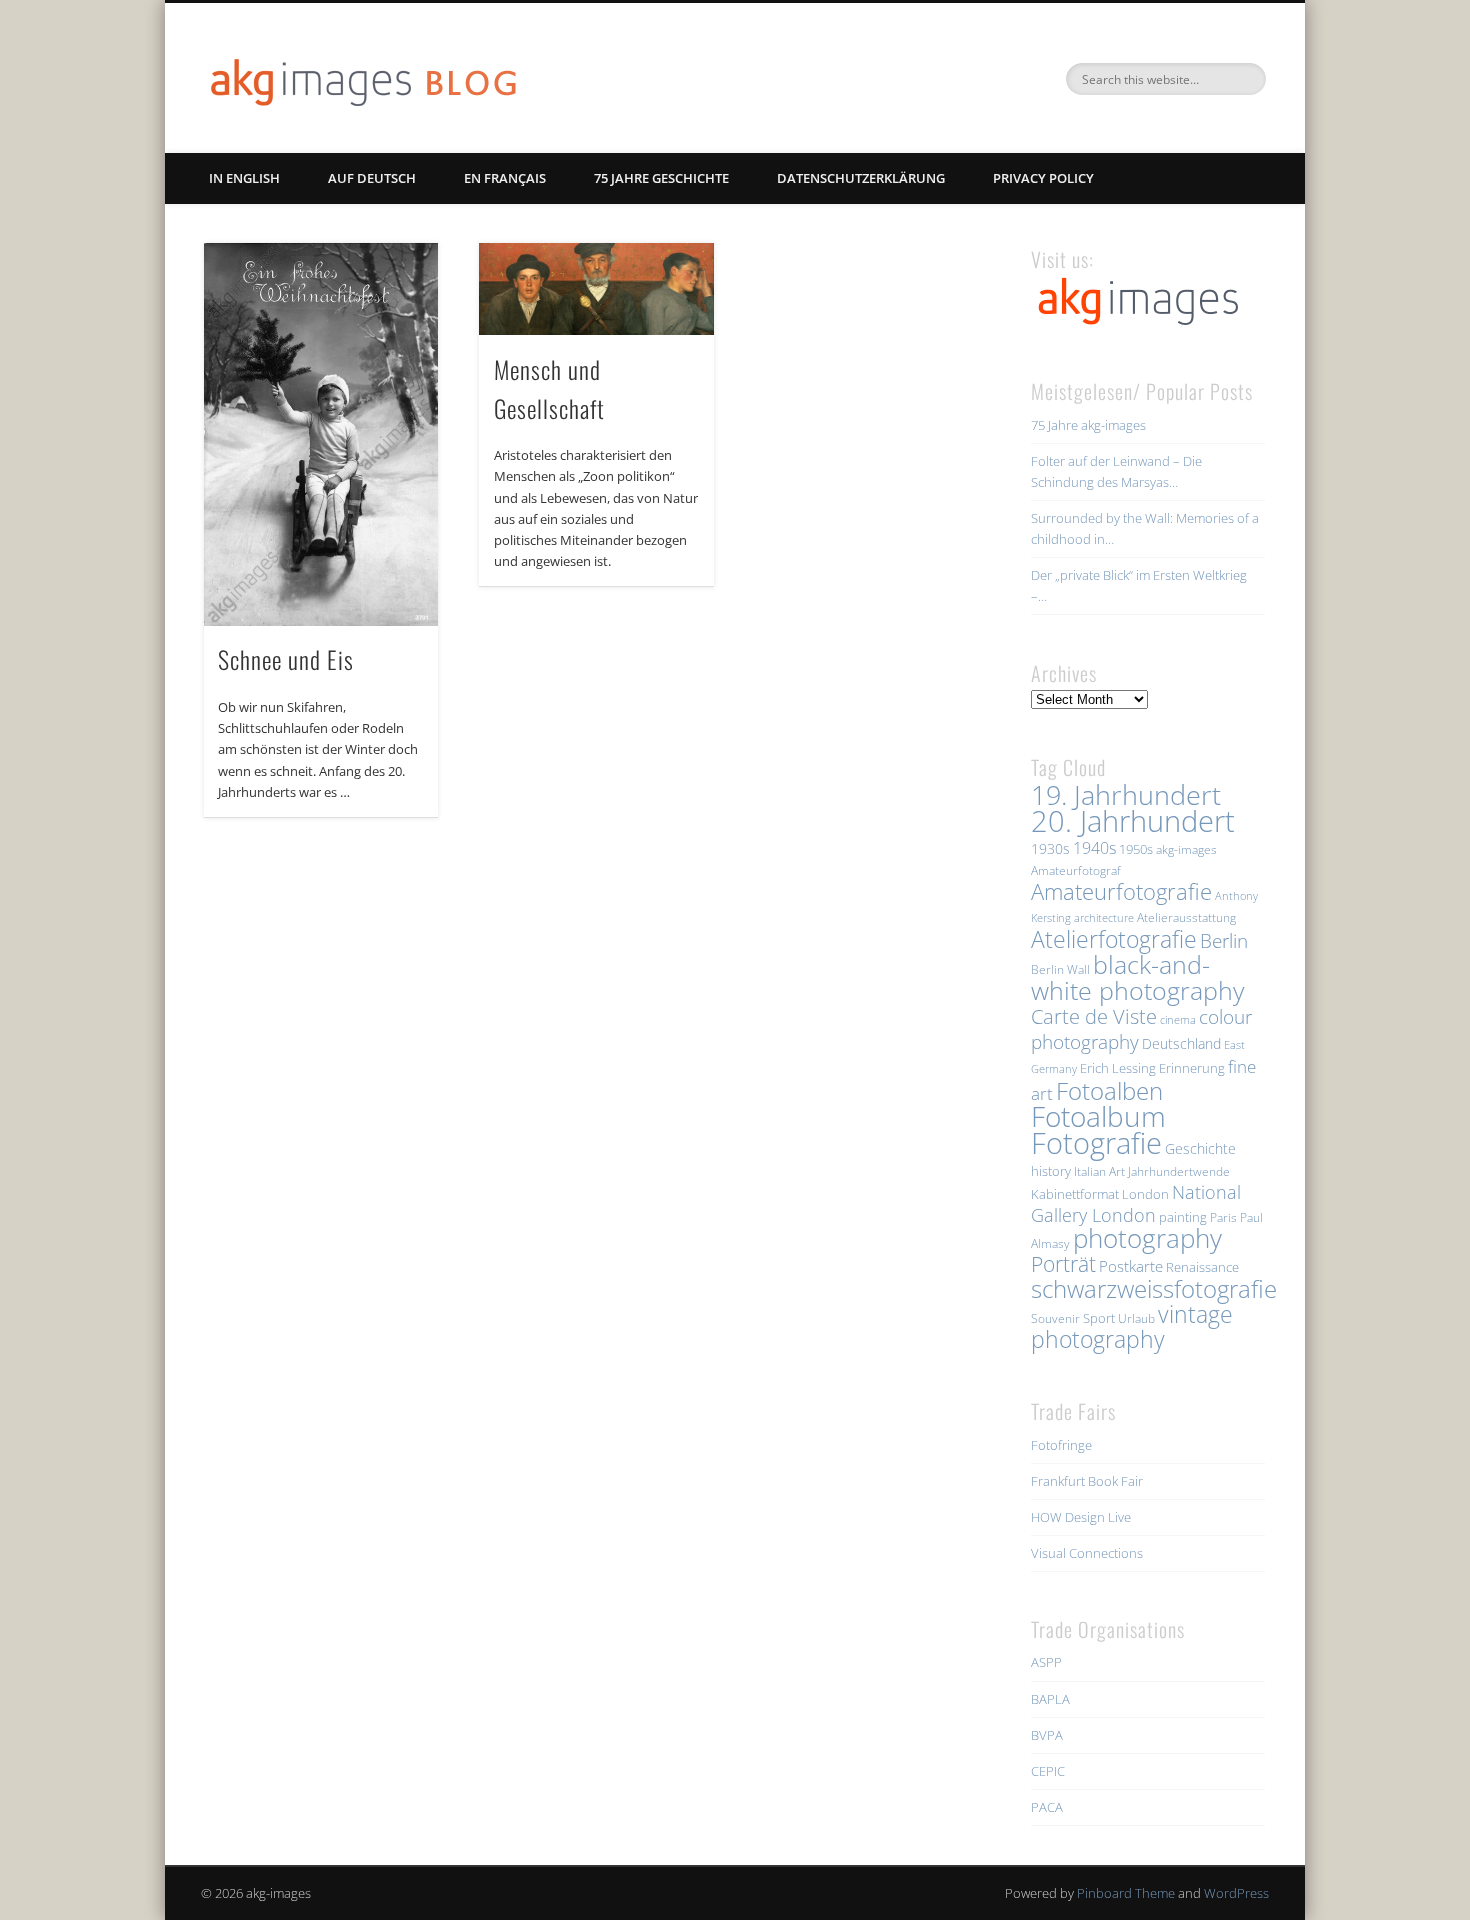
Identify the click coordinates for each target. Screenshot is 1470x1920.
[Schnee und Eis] (321, 434)
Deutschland (1181, 1043)
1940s (1094, 848)
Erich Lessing (1118, 1068)
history (1051, 1171)
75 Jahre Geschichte (661, 178)
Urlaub (1136, 1318)
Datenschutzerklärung (861, 178)
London (1145, 1194)
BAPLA (1050, 1699)
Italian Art (1099, 1171)
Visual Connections (1087, 1553)
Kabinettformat (1075, 1194)
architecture (1104, 918)
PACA (1047, 1807)
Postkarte (1131, 1266)
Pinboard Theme (1126, 1893)
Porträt (1063, 1264)
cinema (1178, 1020)
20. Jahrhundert (1133, 821)
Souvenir (1055, 1318)
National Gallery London (1136, 1203)
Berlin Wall (1060, 969)
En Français (505, 178)
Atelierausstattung (1186, 917)
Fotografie (1096, 1143)
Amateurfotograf (1076, 870)
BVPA (1047, 1735)
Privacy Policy (1043, 178)
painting (1183, 1217)
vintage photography (1132, 1327)
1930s (1050, 848)
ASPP (1046, 1662)
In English (244, 178)
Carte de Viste (1094, 1016)
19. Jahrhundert (1126, 794)
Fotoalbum (1098, 1116)
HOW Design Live (1081, 1517)
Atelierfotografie (1114, 939)
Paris (1223, 1217)
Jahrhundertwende (1179, 1171)
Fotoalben (1109, 1090)
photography (1147, 1238)
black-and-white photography (1137, 977)
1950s (1136, 849)
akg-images (1186, 849)
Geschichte (1200, 1148)
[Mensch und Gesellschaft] (596, 289)
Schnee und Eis (286, 659)
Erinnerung (1192, 1068)
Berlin (1224, 940)
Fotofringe (1061, 1445)
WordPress (1236, 1893)
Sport (1099, 1318)
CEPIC (1048, 1771)
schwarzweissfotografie (1154, 1288)
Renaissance (1202, 1267)
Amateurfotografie (1121, 891)
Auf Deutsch (372, 178)
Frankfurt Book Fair (1087, 1481)
